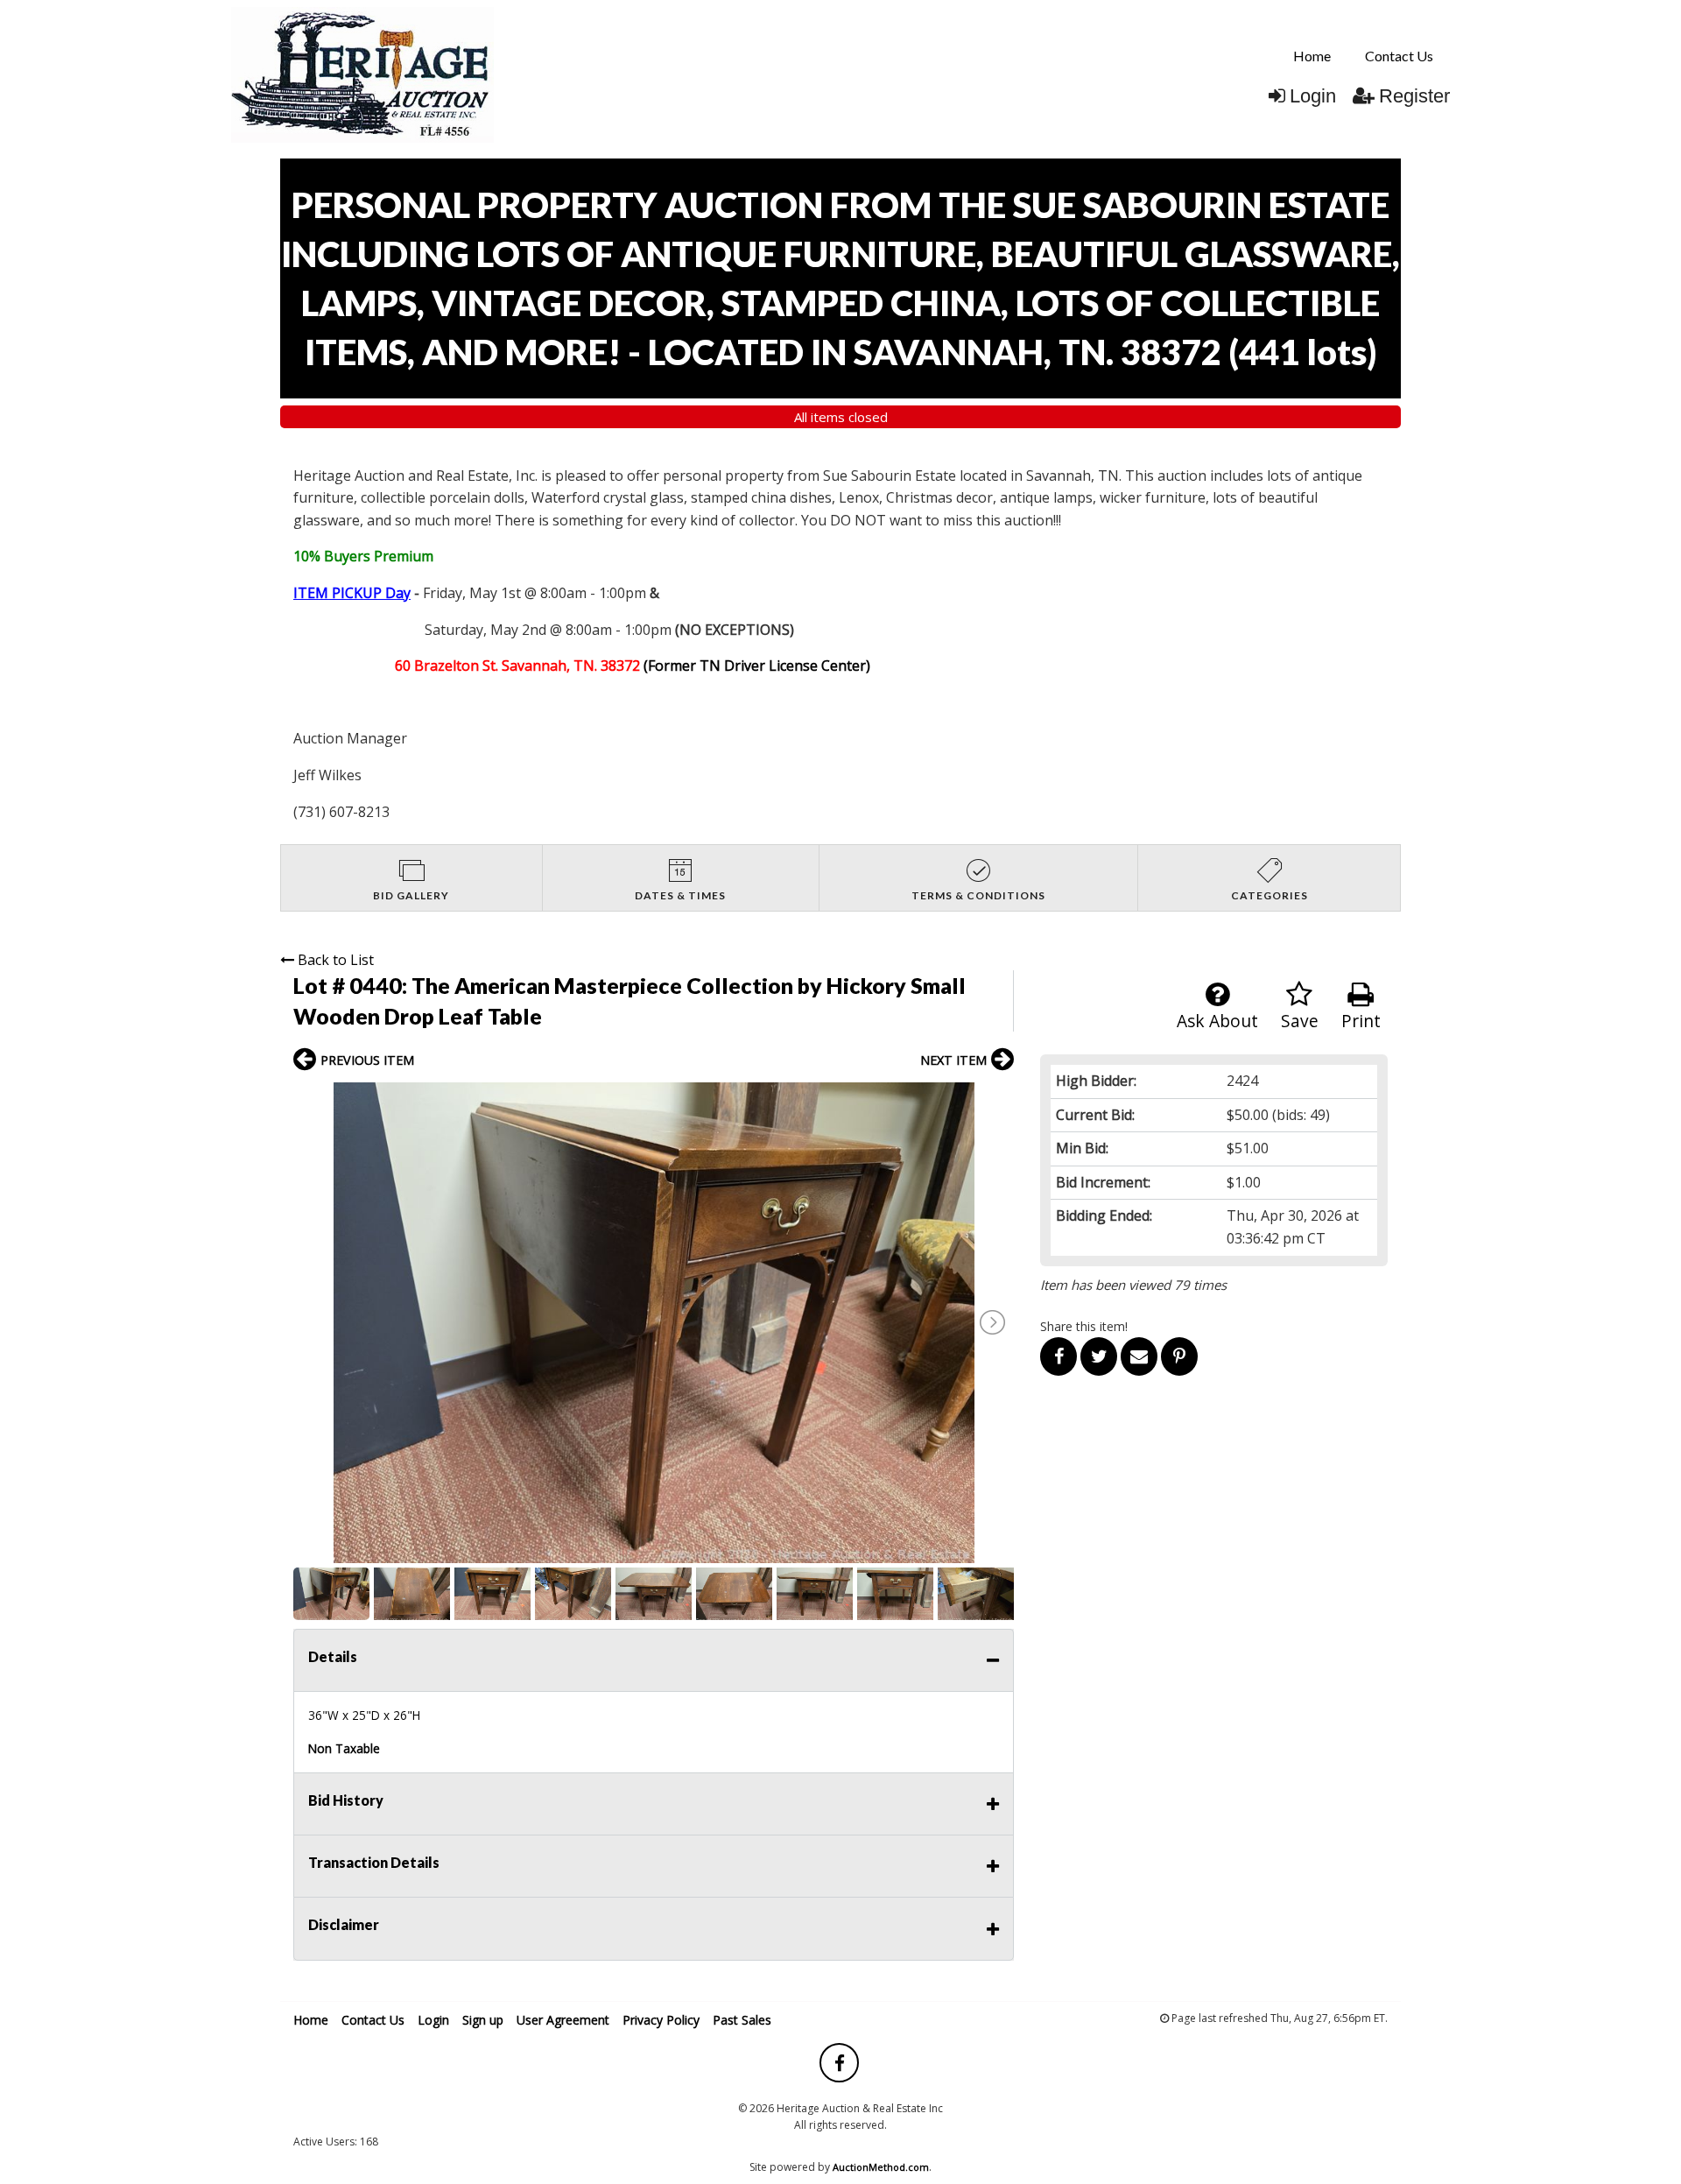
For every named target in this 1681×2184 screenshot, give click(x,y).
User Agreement (563, 2020)
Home (1312, 56)
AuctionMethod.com (881, 2167)
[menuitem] (1312, 56)
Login (1313, 96)
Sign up (483, 2020)
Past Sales (742, 2020)
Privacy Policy (661, 2020)
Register (1414, 96)
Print (1361, 1021)
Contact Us (1399, 56)
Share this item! (1084, 1326)
